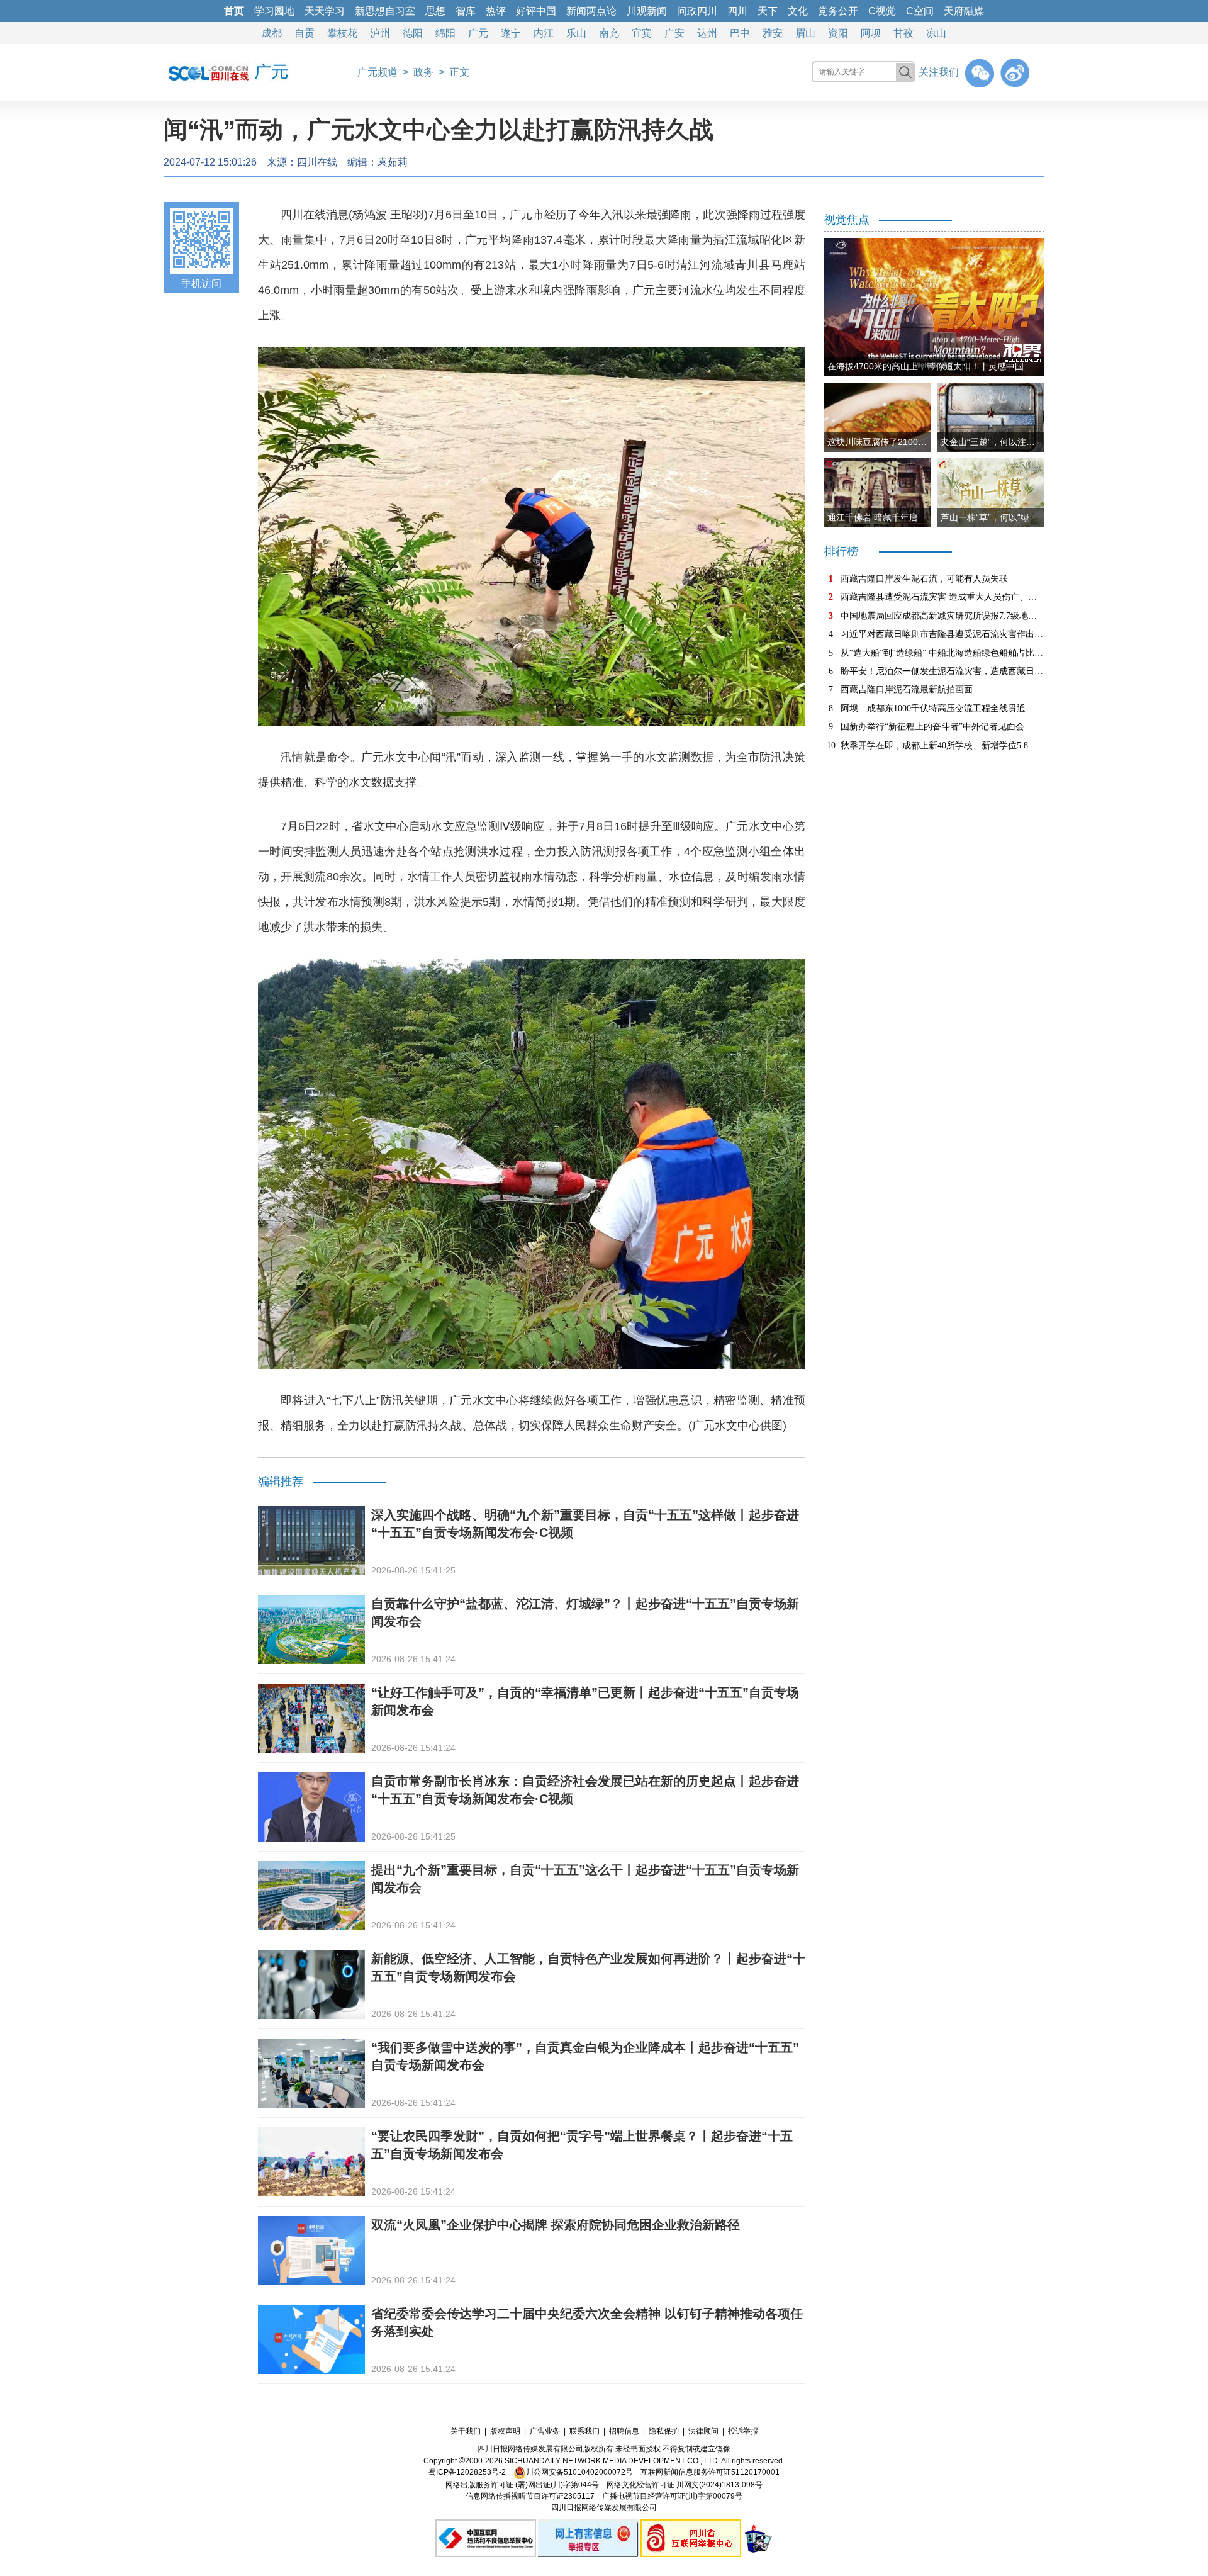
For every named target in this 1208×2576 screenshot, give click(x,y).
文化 (798, 11)
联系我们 (584, 2431)
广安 (674, 33)
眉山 (805, 33)
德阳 (413, 33)
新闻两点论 (591, 11)
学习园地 (274, 11)
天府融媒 (964, 11)
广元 (478, 33)
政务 (423, 72)
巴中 (740, 33)
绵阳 (445, 33)
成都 (272, 33)
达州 (707, 33)
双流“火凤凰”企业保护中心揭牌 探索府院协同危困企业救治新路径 (556, 2225)
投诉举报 (743, 2431)
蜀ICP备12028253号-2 (467, 2472)
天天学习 (325, 11)
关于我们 (466, 2431)
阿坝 (871, 33)
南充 (609, 33)
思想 (435, 11)
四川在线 (317, 162)
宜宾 (642, 33)
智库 (466, 11)
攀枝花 (342, 33)
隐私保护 (664, 2431)
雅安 (773, 33)
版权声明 (505, 2431)
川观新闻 (647, 11)
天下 (768, 11)
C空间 (920, 11)
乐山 (576, 33)
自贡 (305, 33)
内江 (544, 33)
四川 (737, 11)
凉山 (936, 33)
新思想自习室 (385, 11)
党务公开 (838, 11)
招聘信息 (624, 2431)
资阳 (838, 33)
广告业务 (545, 2431)
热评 (496, 11)
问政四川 (697, 11)
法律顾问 (703, 2431)
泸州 (380, 33)
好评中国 (536, 11)
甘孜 (903, 33)
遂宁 (511, 33)
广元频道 (377, 72)
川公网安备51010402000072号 (579, 2472)
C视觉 (882, 11)
